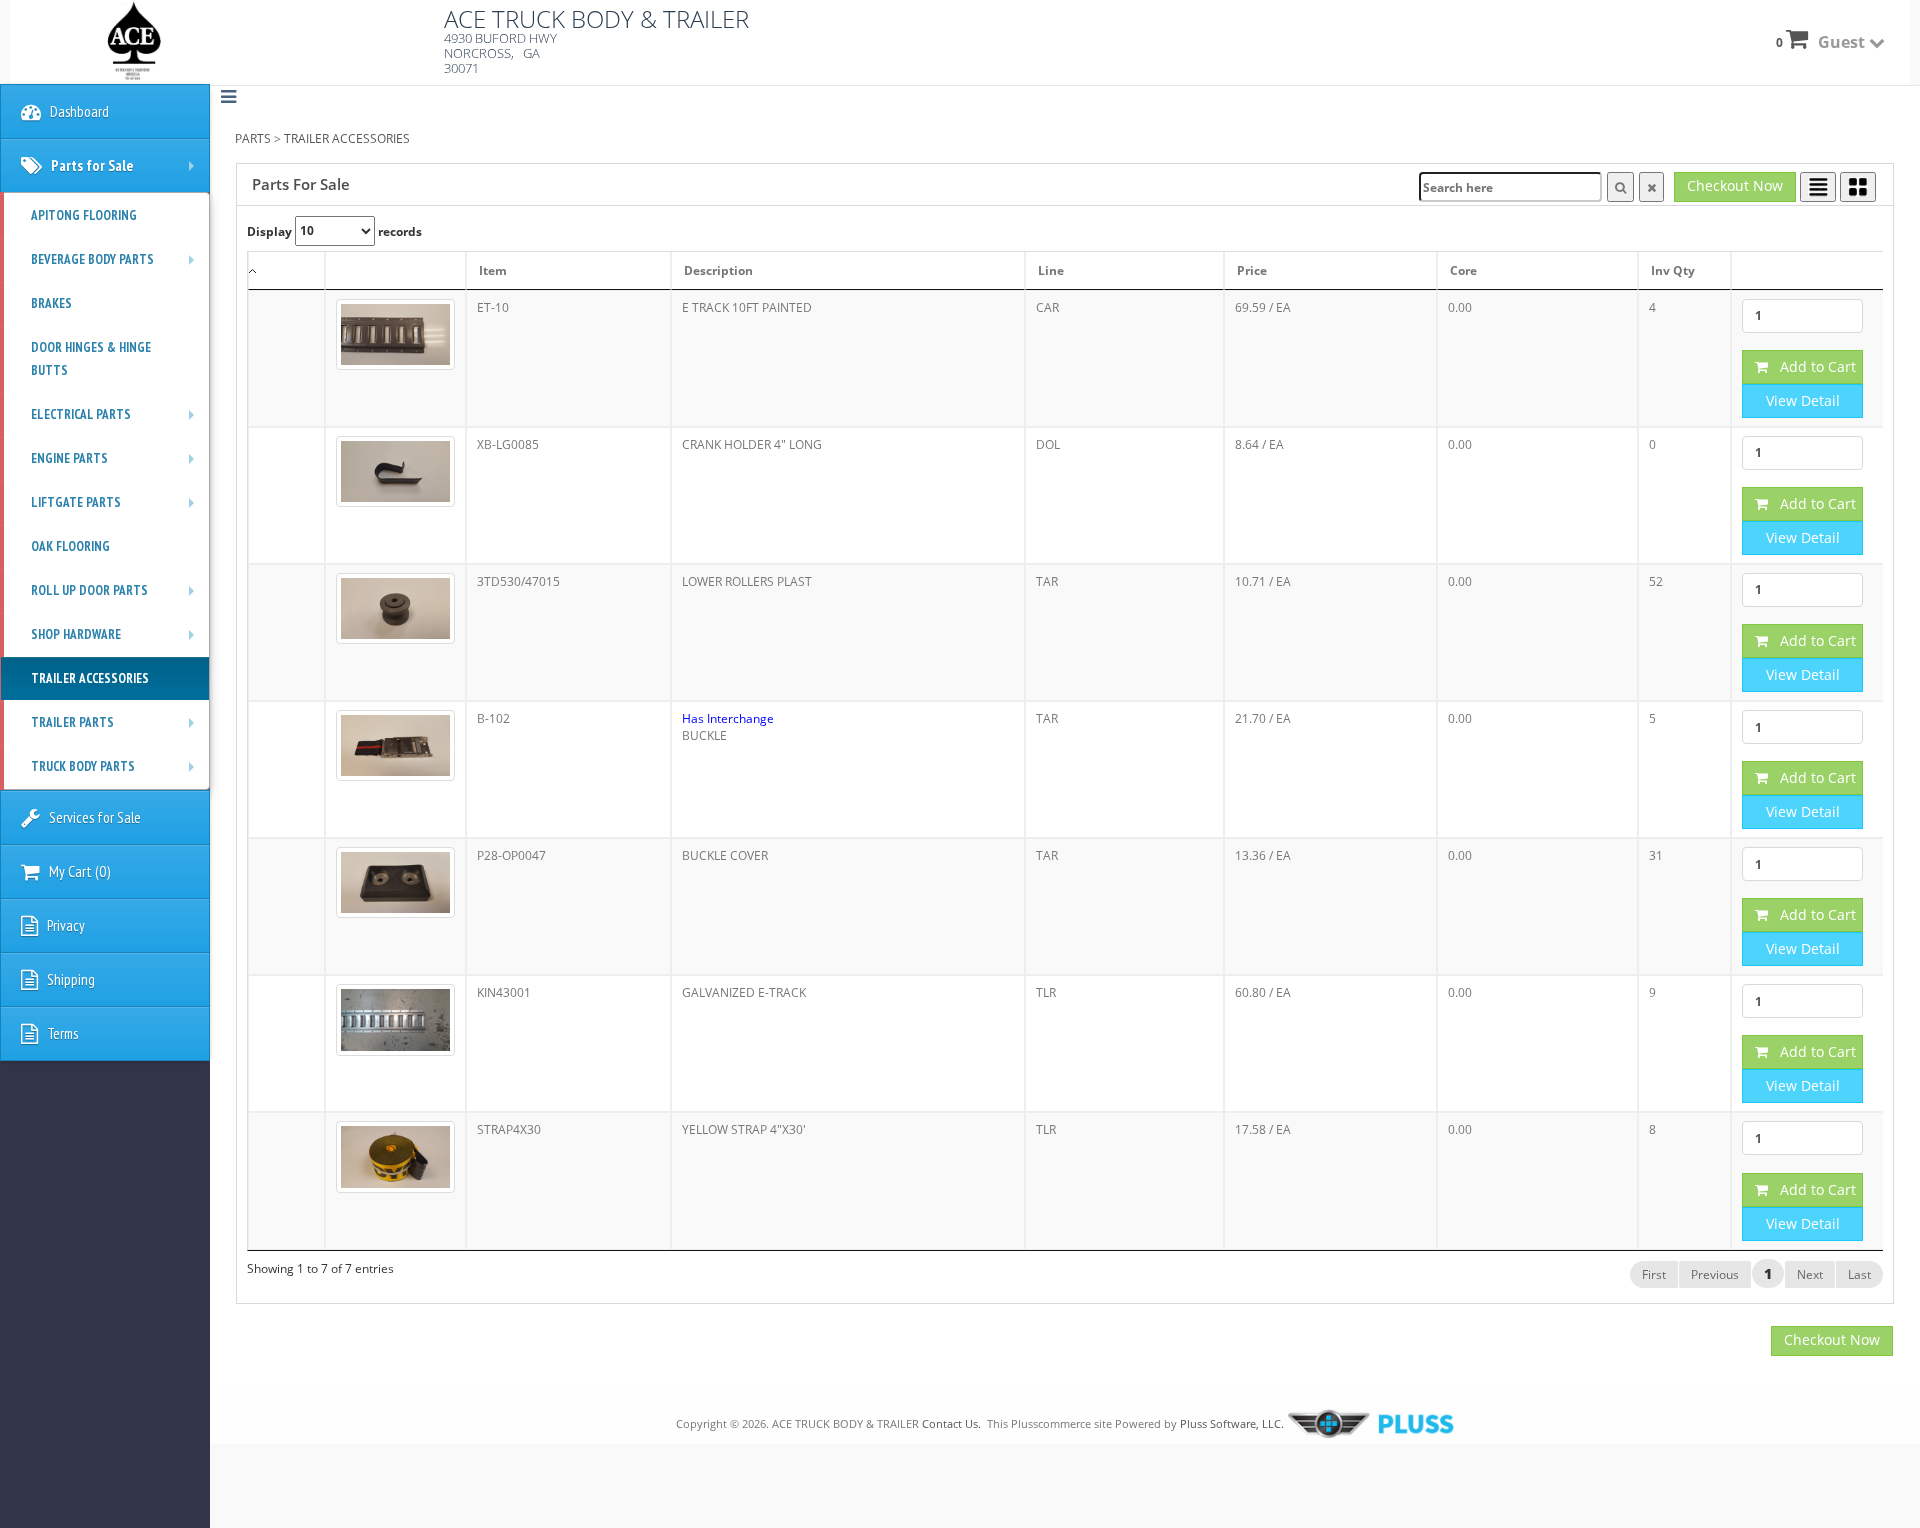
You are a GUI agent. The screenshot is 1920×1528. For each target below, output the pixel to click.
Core (1463, 270)
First (1654, 1274)
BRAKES (51, 303)
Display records (334, 230)
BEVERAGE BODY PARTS (117, 266)
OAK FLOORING (70, 546)
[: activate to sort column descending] (286, 271)
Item (493, 270)
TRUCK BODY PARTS (117, 773)
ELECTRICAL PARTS (117, 421)
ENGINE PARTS (117, 465)
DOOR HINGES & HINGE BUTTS (91, 359)
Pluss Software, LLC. (1232, 1423)
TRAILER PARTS (117, 729)
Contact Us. (951, 1423)
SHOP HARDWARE (117, 641)
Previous (1715, 1274)
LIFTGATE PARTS (117, 509)
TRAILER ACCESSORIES (347, 138)
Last (1859, 1274)
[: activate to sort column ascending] (395, 271)
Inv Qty (1673, 270)
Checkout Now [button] (1735, 185)
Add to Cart (1812, 366)
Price (1252, 270)
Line (1051, 270)
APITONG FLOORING (84, 215)
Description (718, 270)
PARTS (253, 138)
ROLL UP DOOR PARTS (117, 597)
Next (1810, 1274)
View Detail (1803, 400)
